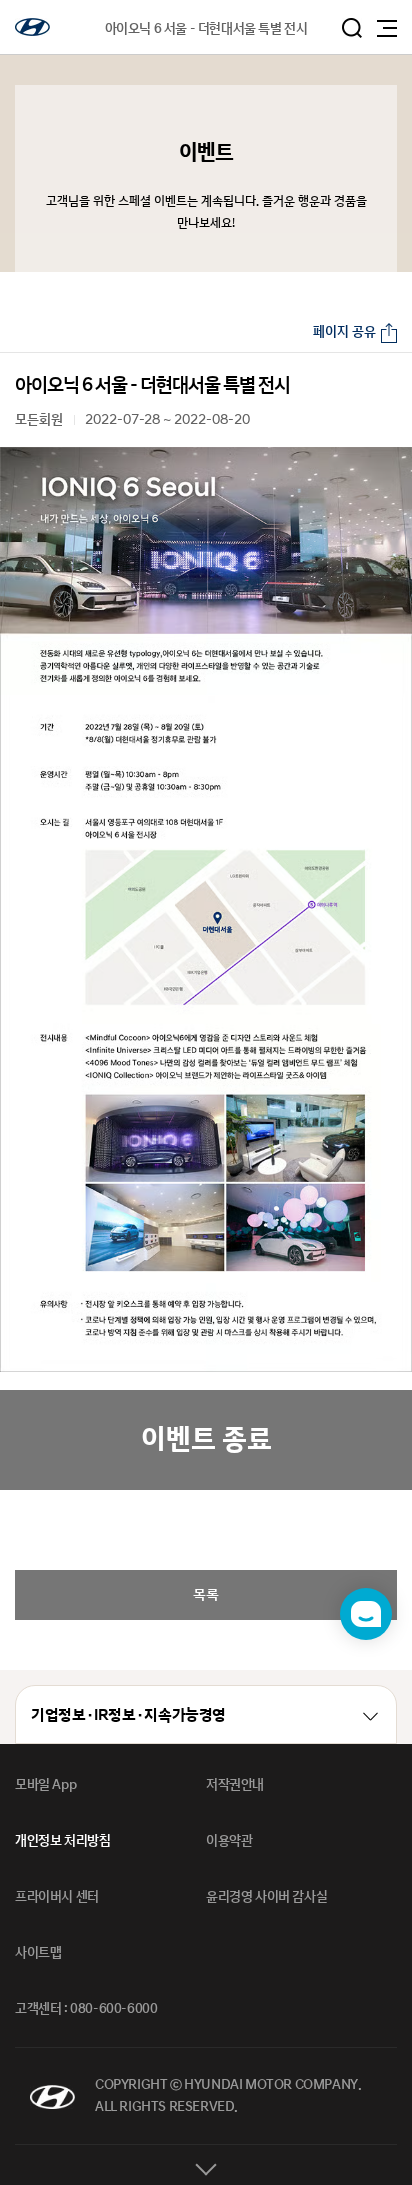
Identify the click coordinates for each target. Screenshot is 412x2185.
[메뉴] (387, 28)
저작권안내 (235, 1785)
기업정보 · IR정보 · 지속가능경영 (128, 1715)
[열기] (206, 2165)
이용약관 (229, 1841)
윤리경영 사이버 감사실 (266, 1897)
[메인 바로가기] (32, 27)
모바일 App (45, 1785)
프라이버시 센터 (57, 1897)
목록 (206, 1594)
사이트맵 (38, 1953)
